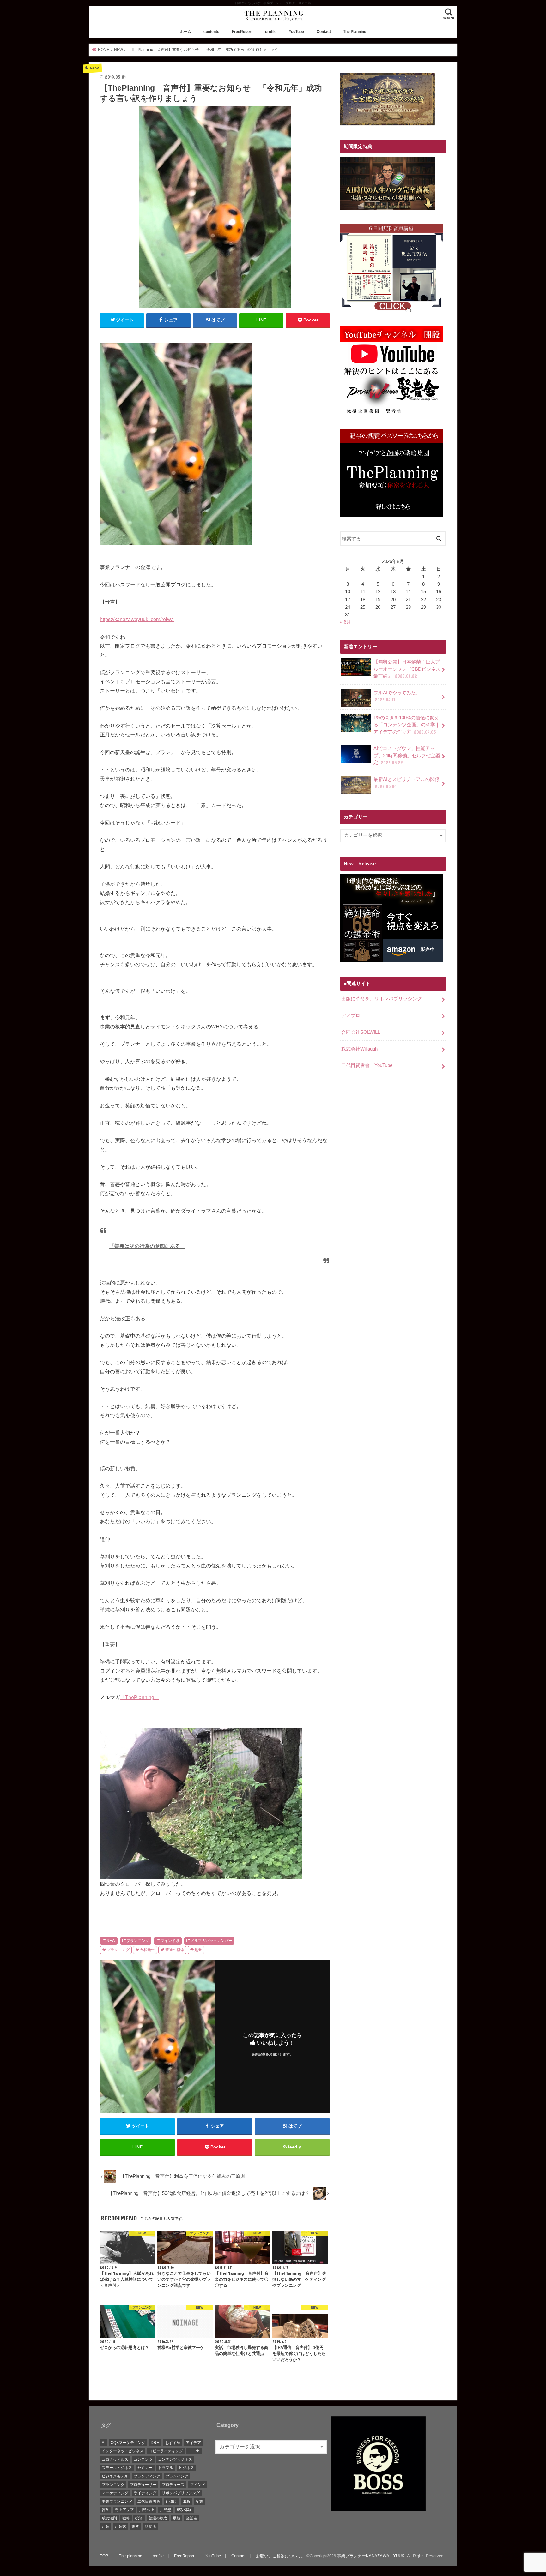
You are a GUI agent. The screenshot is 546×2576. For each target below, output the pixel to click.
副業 (199, 2501)
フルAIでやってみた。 (397, 696)
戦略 (126, 2518)
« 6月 (346, 622)
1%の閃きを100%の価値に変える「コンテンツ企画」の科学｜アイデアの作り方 (407, 725)
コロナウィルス (115, 2459)
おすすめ (173, 2443)
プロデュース (173, 2485)
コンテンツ (143, 2459)
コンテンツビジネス (175, 2459)
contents (211, 32)
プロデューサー (143, 2485)
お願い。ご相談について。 (281, 2556)
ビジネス (186, 2468)
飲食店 (150, 2526)
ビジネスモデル (115, 2476)
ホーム (185, 32)
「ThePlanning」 (140, 1697)
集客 (135, 2526)
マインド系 (170, 1941)
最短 (177, 2518)
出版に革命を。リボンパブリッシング (382, 999)
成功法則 (109, 2518)
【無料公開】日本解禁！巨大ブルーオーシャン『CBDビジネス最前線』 (407, 669)
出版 (186, 2501)
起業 (198, 1950)
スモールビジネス (117, 2468)
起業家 (120, 2526)
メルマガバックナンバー (211, 1941)
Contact (324, 32)
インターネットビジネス (123, 2451)
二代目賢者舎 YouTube (367, 1065)
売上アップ (124, 2510)
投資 (139, 2518)
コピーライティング (166, 2451)
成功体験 (184, 2510)
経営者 (191, 2518)
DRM (155, 2443)
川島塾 (166, 2510)
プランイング (177, 2476)
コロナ (194, 2451)
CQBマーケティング (128, 2443)
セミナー (145, 2468)
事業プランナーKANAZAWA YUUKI (371, 2556)
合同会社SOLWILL (361, 1032)
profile (271, 32)
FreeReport (242, 32)
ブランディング (147, 2476)
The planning (130, 2556)
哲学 (106, 2510)
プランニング (138, 1941)
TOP (104, 2556)
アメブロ (351, 1015)
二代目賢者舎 (149, 2501)
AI (103, 2443)
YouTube (296, 32)
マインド (198, 2485)
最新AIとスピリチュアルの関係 (406, 783)
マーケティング (115, 2493)
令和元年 (147, 1950)
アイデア (193, 2443)
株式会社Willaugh (359, 1049)
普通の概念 (175, 1950)
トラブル (166, 2468)
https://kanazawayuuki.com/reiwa (137, 619)
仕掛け (171, 2501)
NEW (111, 1941)
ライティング (145, 2493)
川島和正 (147, 2510)
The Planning (355, 32)
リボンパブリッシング (181, 2493)
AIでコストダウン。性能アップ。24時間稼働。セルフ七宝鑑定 (407, 755)
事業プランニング (117, 2501)
